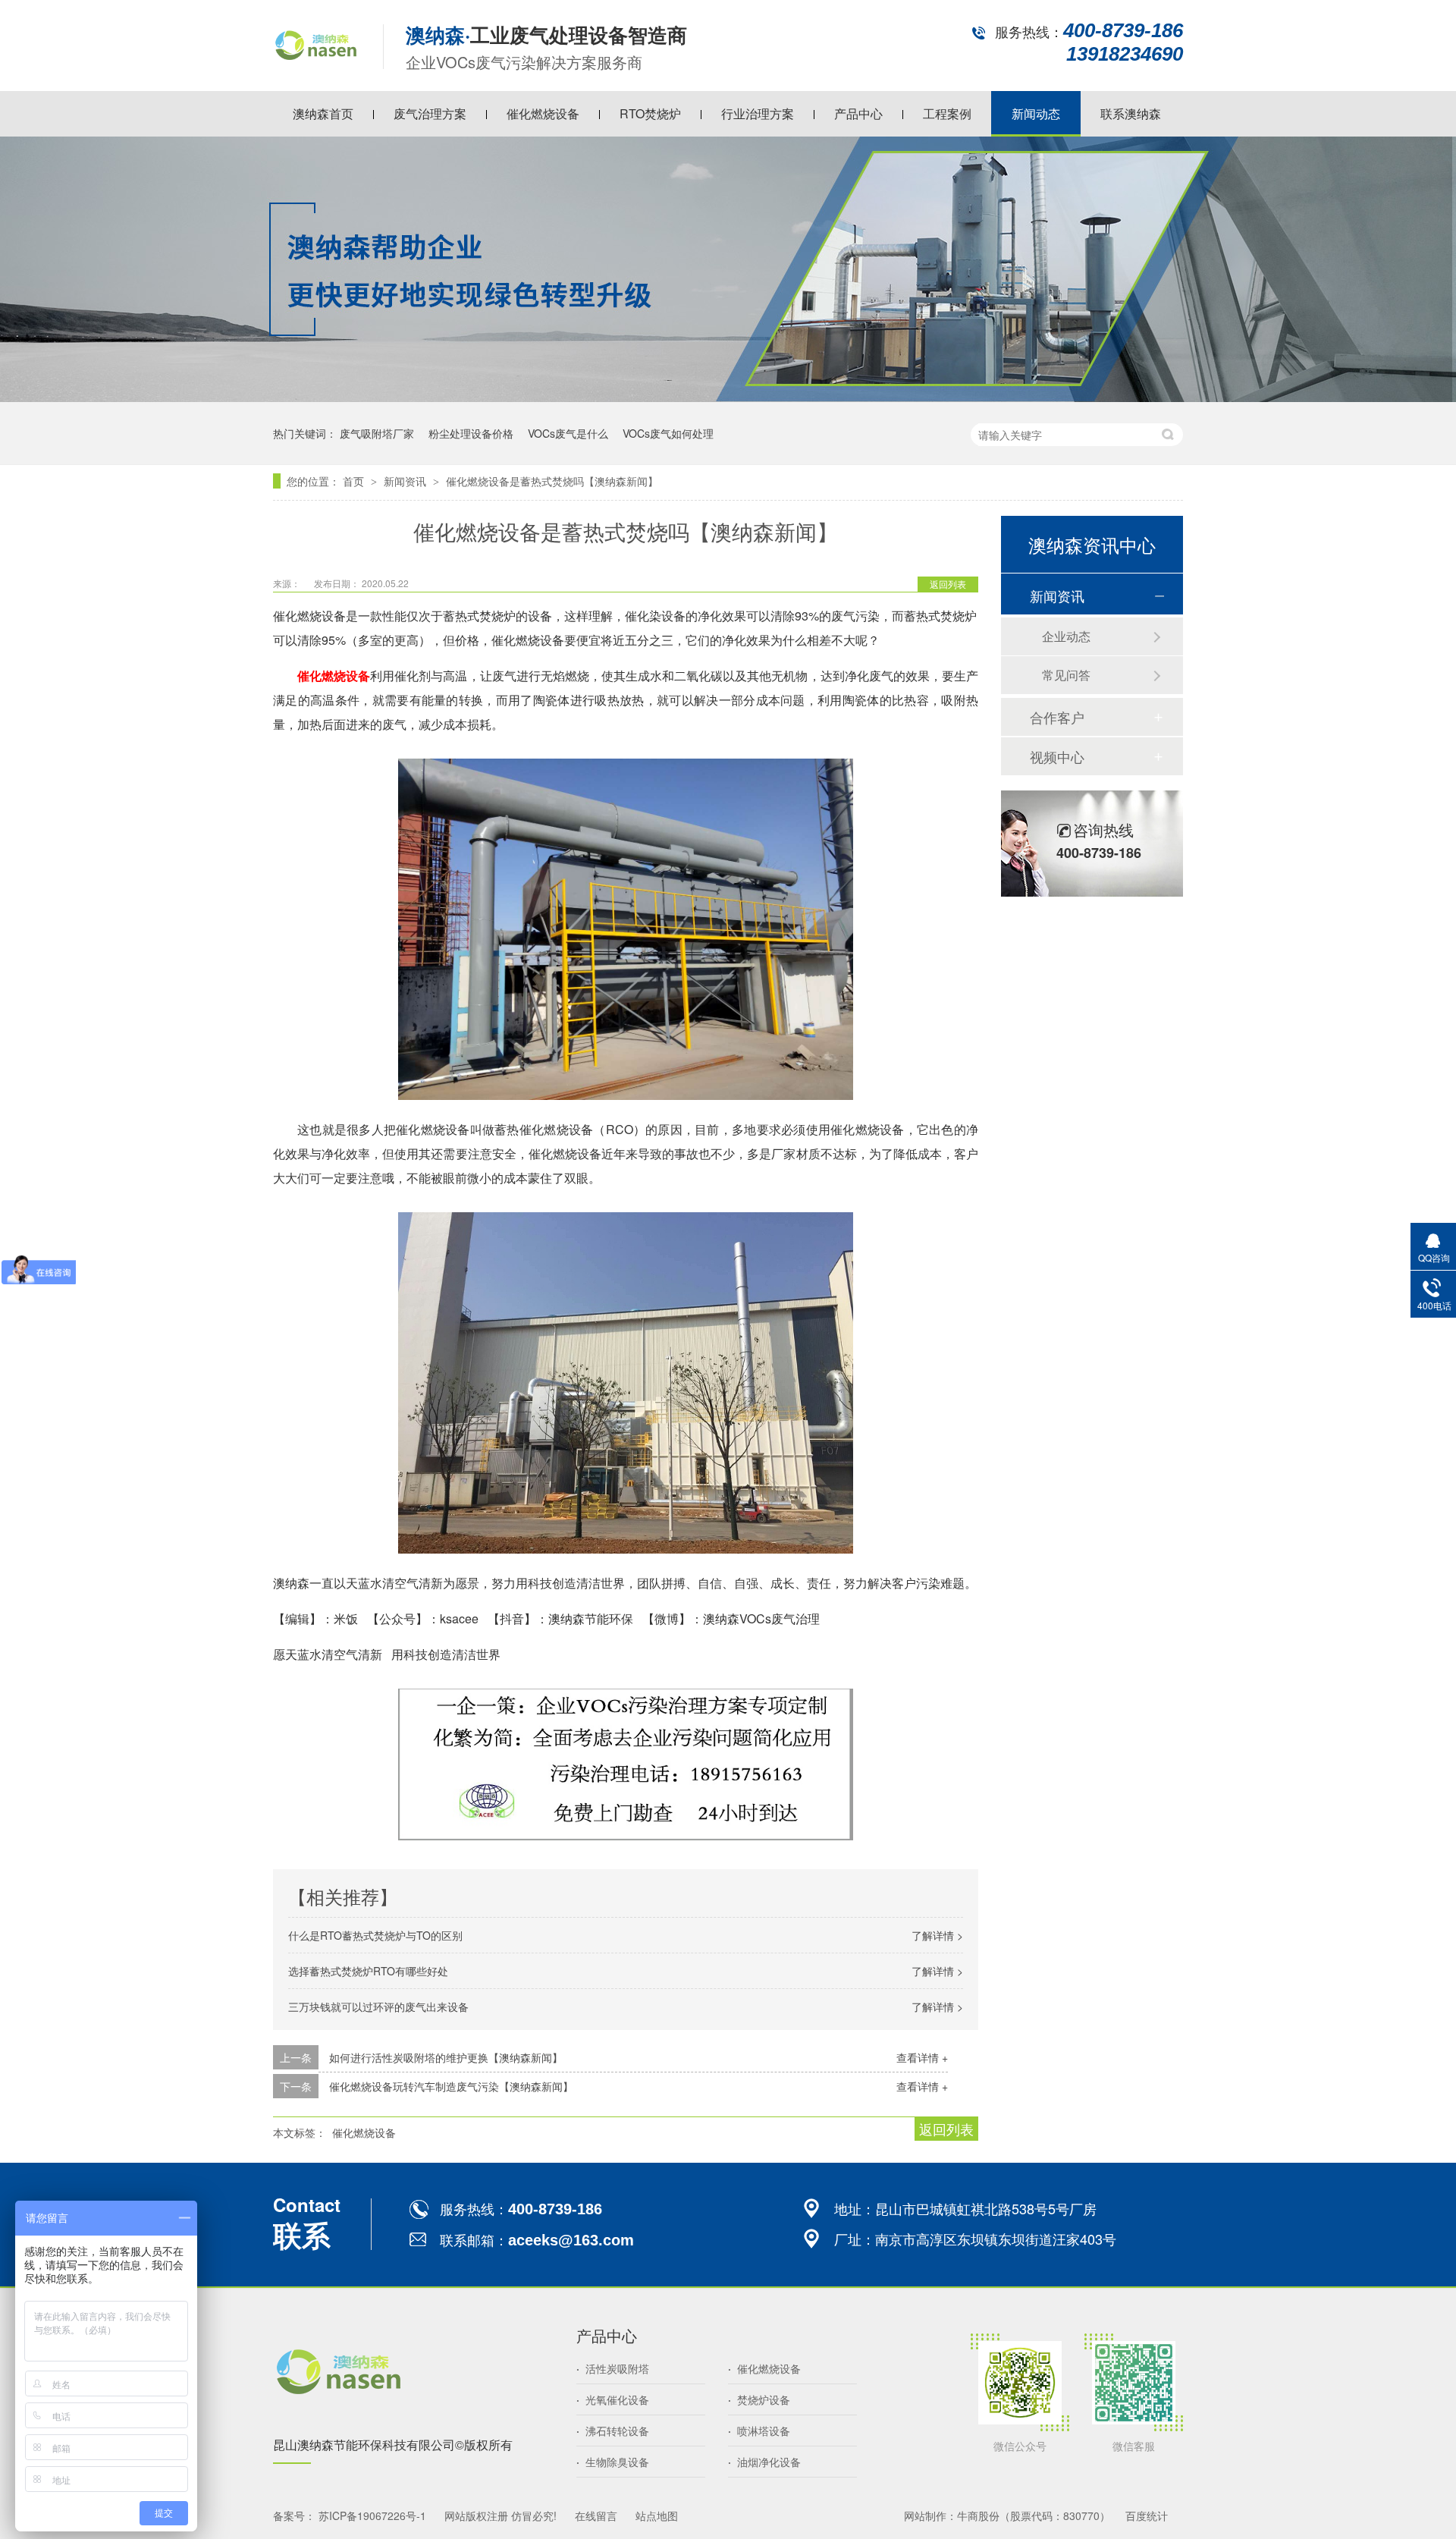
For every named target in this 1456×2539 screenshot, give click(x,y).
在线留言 (596, 2515)
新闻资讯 (406, 481)
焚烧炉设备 (759, 2399)
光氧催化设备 (613, 2399)
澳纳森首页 (323, 113)
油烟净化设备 (764, 2462)
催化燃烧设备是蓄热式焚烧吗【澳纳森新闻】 (552, 481)
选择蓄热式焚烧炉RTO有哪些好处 (368, 1971)
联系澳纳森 (1131, 113)
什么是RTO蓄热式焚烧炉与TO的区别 (375, 1935)
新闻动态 (1036, 113)
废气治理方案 (430, 113)
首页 (355, 481)
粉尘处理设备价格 (471, 433)
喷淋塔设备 (759, 2431)
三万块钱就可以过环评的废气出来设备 (378, 2006)
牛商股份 (978, 2515)
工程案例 (947, 113)
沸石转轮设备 (613, 2431)
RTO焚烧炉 (650, 113)
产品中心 (858, 113)
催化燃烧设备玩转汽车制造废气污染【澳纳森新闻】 (451, 2086)
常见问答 (1066, 675)
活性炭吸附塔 (613, 2368)
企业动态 (1066, 636)
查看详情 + (922, 2057)
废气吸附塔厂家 (377, 433)
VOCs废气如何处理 (668, 433)
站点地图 (657, 2515)
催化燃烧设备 (543, 113)
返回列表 (948, 584)
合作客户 (1057, 717)
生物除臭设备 (613, 2462)
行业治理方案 (758, 113)
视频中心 (1057, 756)
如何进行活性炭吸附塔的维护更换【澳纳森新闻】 (446, 2057)
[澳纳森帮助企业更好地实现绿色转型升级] (728, 397)
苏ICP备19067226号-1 (372, 2515)
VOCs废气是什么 (568, 433)
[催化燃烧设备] (317, 71)
